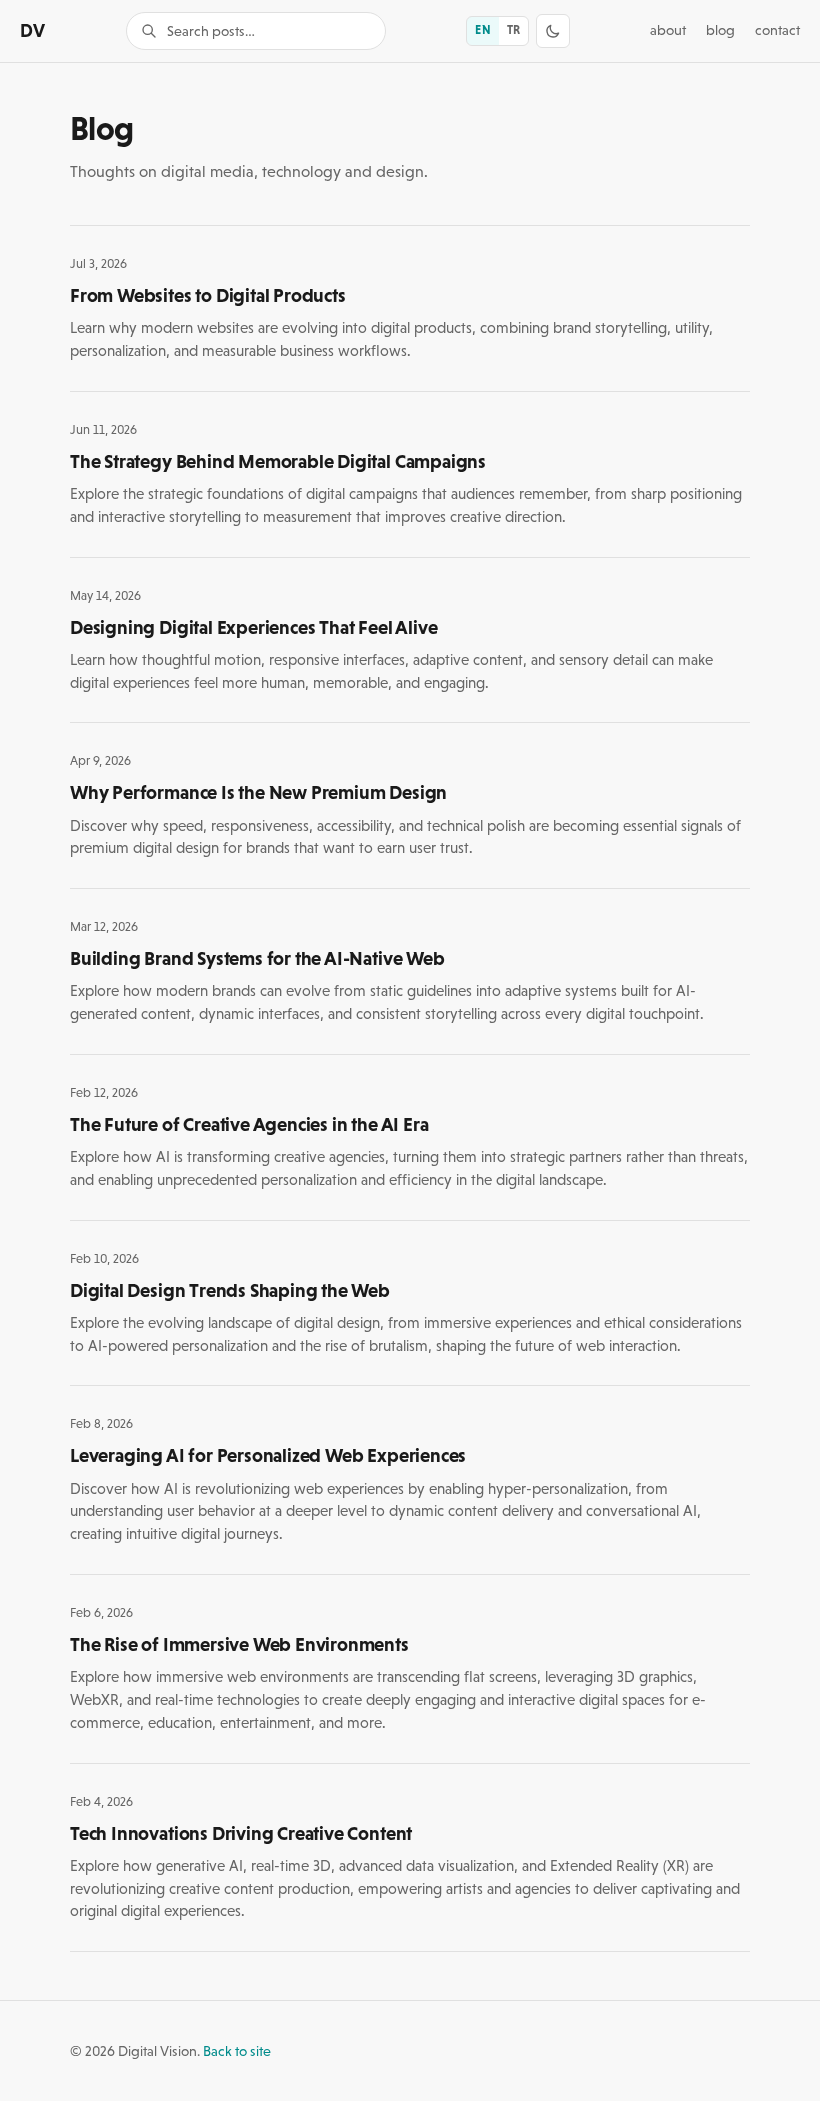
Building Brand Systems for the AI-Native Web (257, 958)
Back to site (237, 2051)
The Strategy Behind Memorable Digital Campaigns (278, 461)
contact (777, 30)
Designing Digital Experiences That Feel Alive (253, 627)
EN (482, 30)
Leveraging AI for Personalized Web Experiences (268, 1455)
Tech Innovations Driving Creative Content (241, 1833)
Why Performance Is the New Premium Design (258, 792)
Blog (720, 30)
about (668, 30)
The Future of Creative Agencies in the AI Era (249, 1124)
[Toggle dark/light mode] (553, 31)
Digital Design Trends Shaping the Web (230, 1290)
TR (513, 30)
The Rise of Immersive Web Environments (239, 1644)
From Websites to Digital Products (208, 295)
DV (33, 30)
